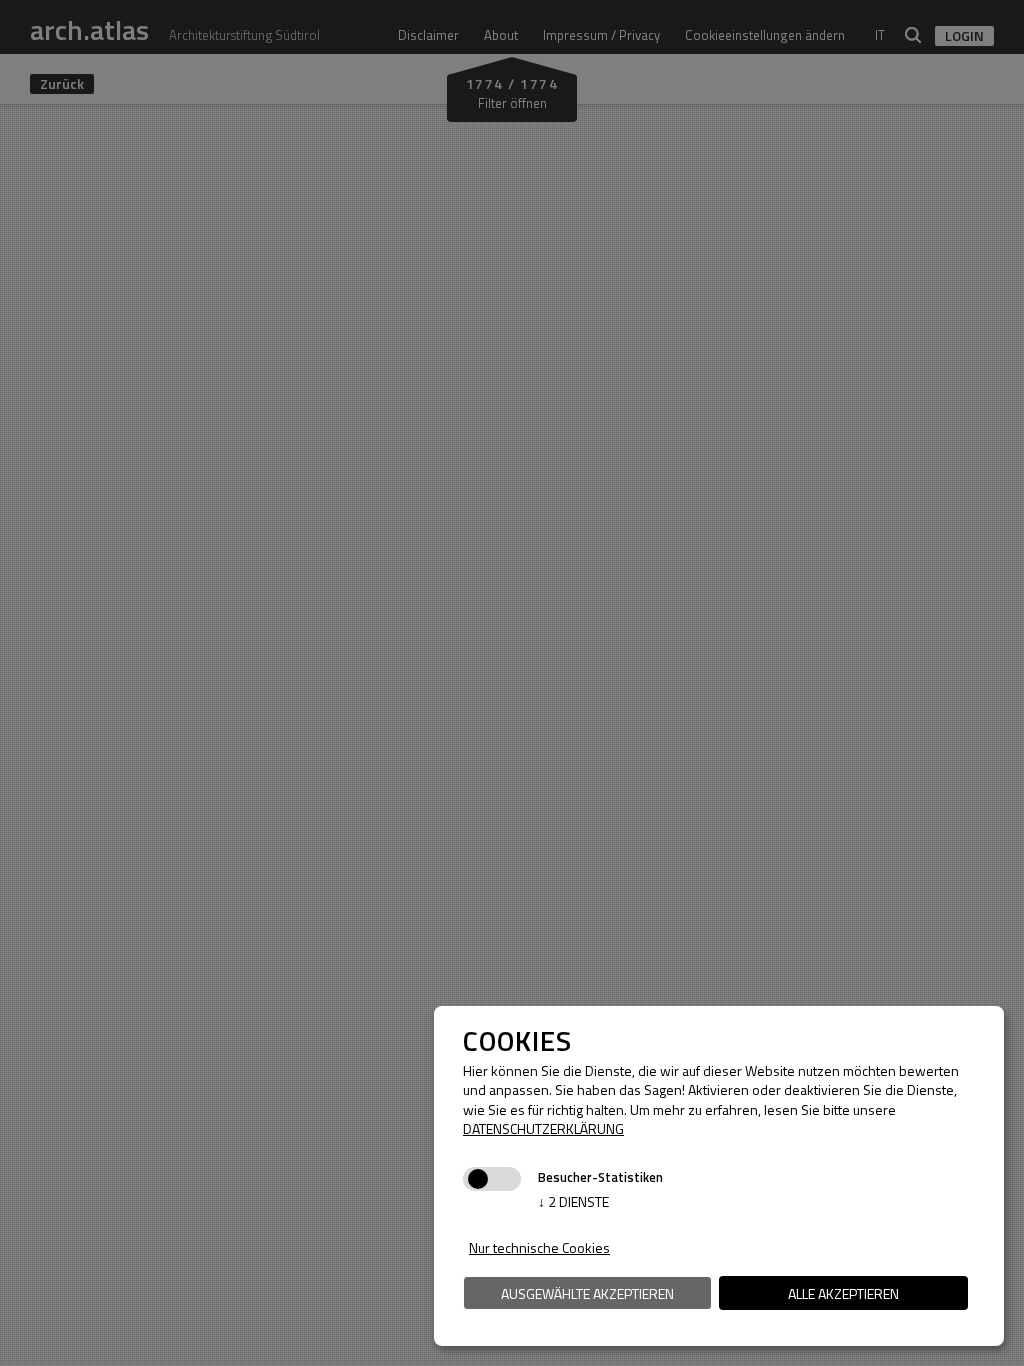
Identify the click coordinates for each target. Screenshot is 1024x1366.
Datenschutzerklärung (543, 1128)
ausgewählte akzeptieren (587, 1293)
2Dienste (573, 1201)
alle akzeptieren (843, 1293)
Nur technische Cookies (539, 1247)
